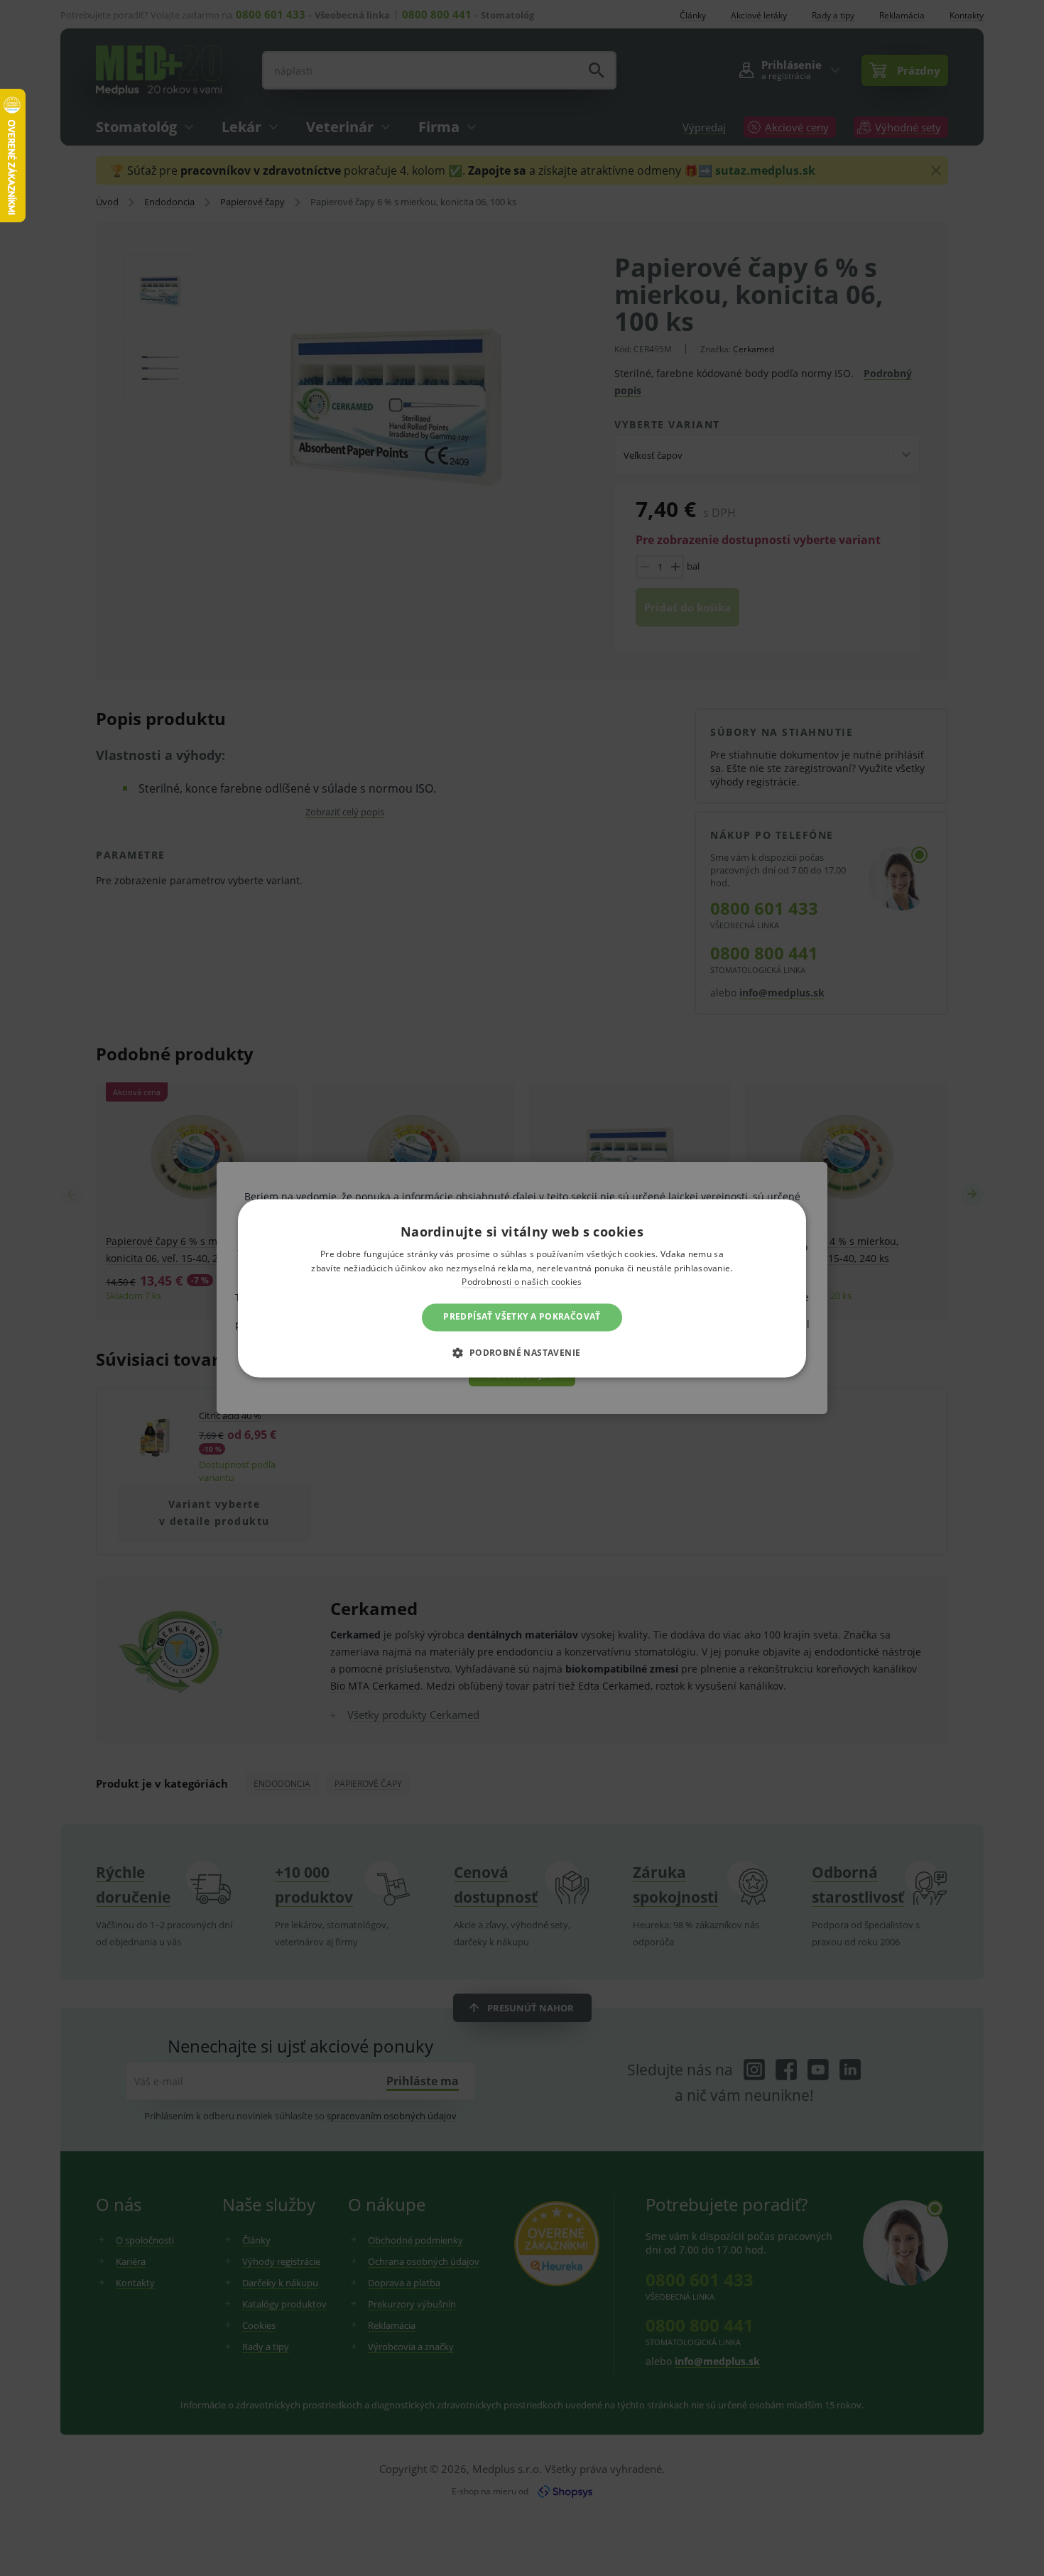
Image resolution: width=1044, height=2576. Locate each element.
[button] (522, 1352)
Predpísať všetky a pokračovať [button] (522, 1317)
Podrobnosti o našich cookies (522, 1282)
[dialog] (522, 1288)
